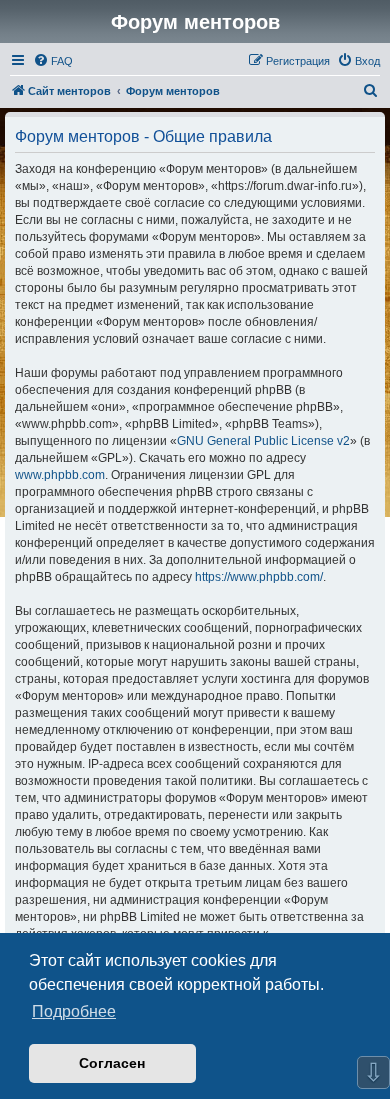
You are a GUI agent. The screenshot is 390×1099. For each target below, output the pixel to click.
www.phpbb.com (60, 475)
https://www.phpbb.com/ (259, 577)
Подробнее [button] (74, 1011)
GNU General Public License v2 (263, 441)
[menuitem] (53, 61)
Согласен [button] (112, 1063)
